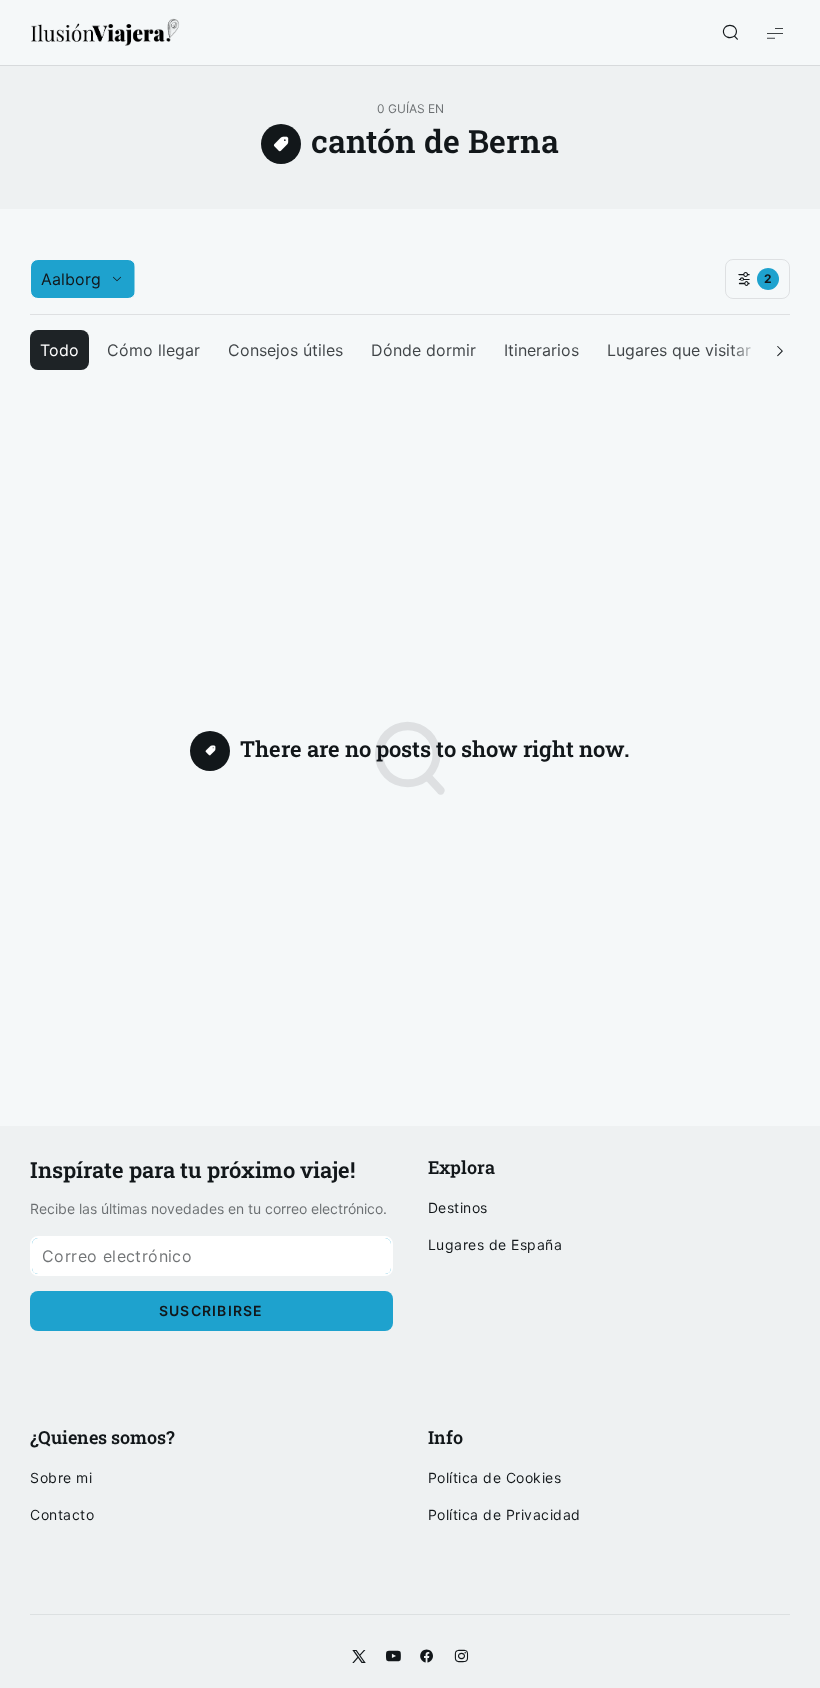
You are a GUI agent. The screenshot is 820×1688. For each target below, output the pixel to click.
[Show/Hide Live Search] (730, 33)
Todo (59, 350)
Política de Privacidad (504, 1515)
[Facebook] (427, 1657)
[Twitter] (359, 1657)
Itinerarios (541, 350)
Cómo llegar (153, 350)
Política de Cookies (495, 1478)
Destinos (458, 1208)
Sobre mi (61, 1478)
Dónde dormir (423, 350)
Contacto (62, 1515)
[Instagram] (461, 1657)
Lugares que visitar (679, 350)
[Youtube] (393, 1657)
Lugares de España (495, 1245)
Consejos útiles (285, 350)
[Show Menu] (775, 32)
